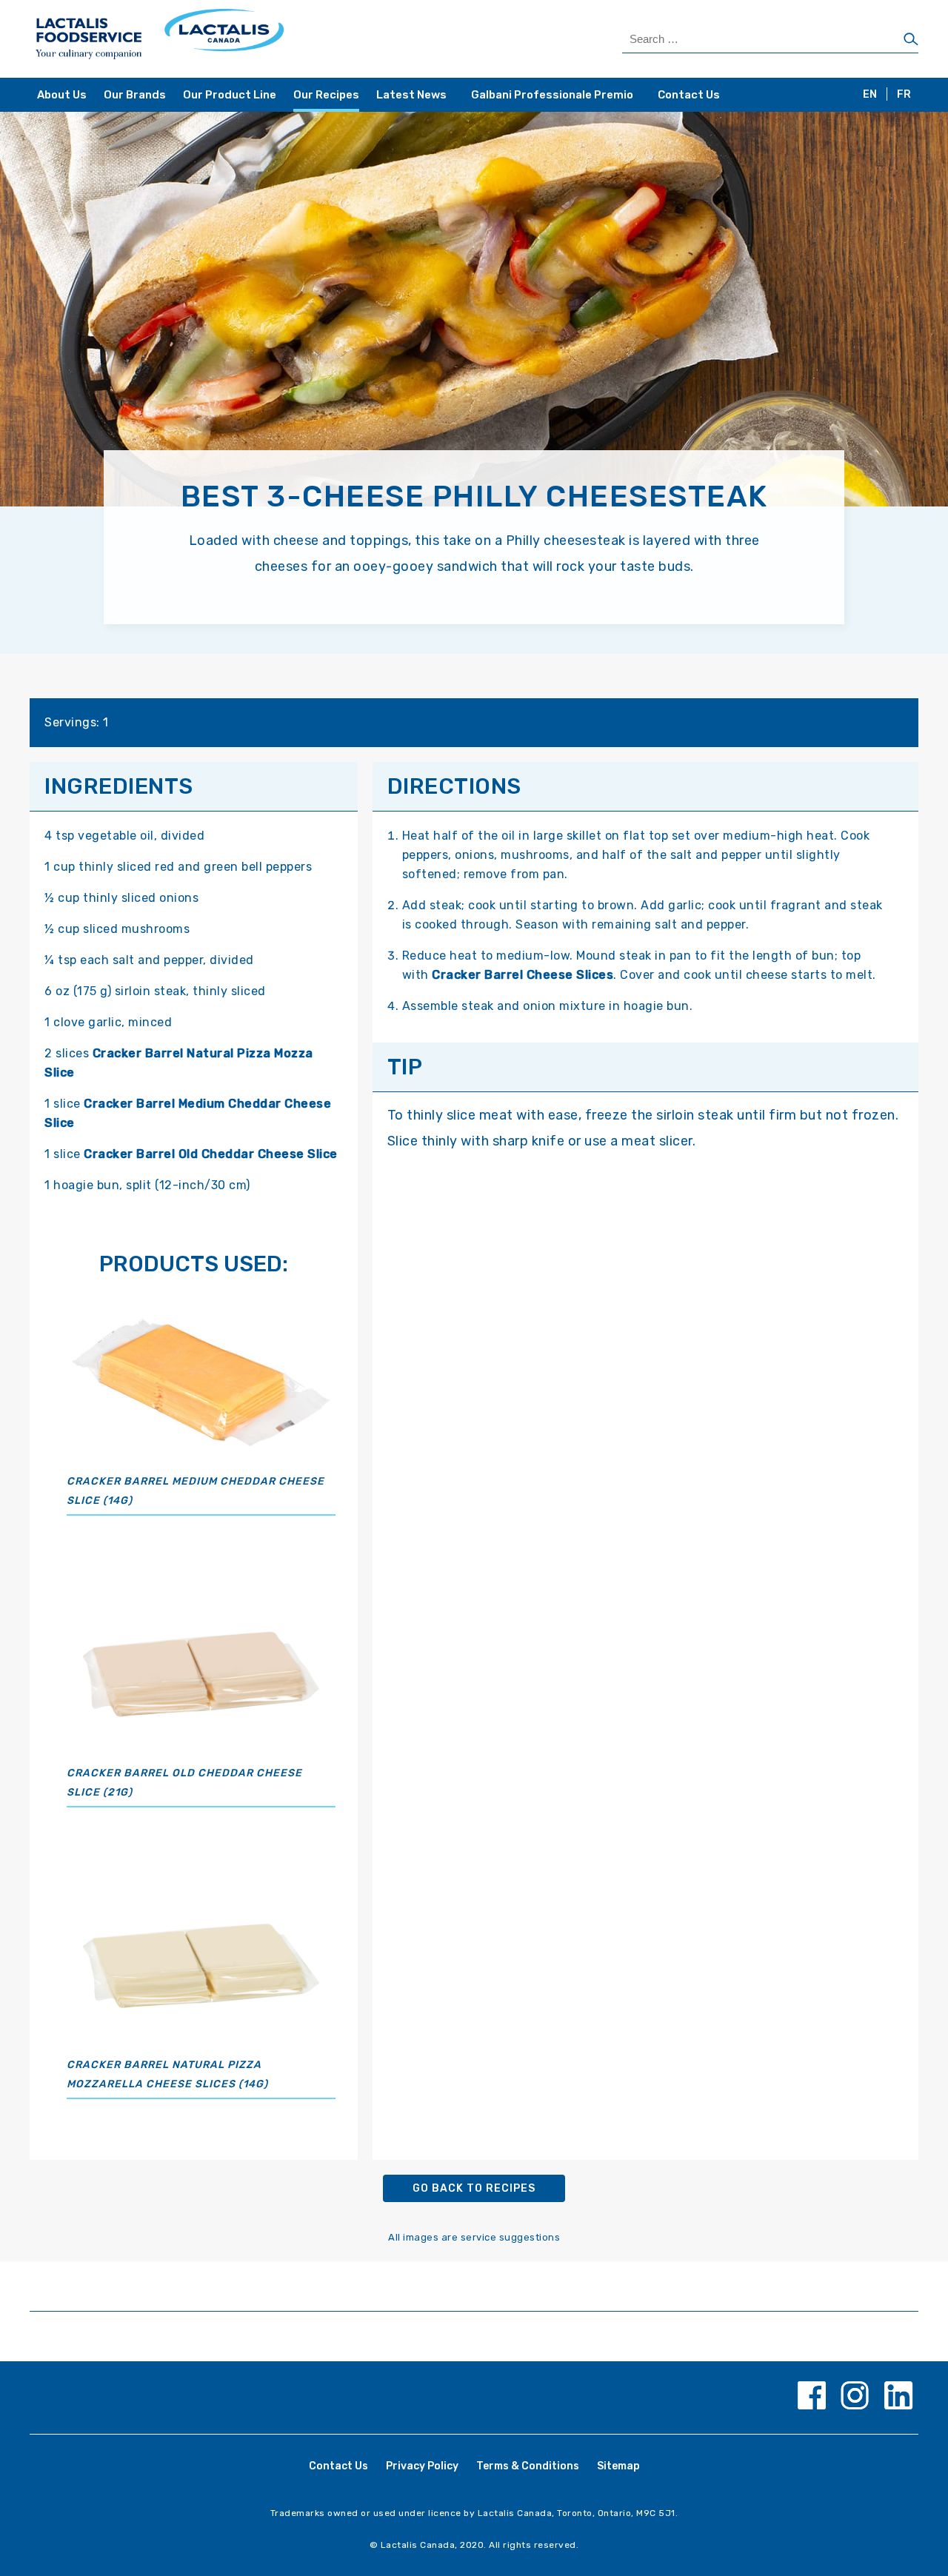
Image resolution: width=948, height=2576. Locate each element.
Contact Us (689, 95)
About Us (62, 95)
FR (904, 94)
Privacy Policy (422, 2466)
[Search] (911, 40)
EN (870, 94)
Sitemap (618, 2466)
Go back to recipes (474, 2188)
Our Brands (135, 95)
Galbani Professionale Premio (552, 95)
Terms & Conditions (528, 2466)
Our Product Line (230, 95)
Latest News (411, 95)
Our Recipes (326, 95)
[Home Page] (254, 39)
